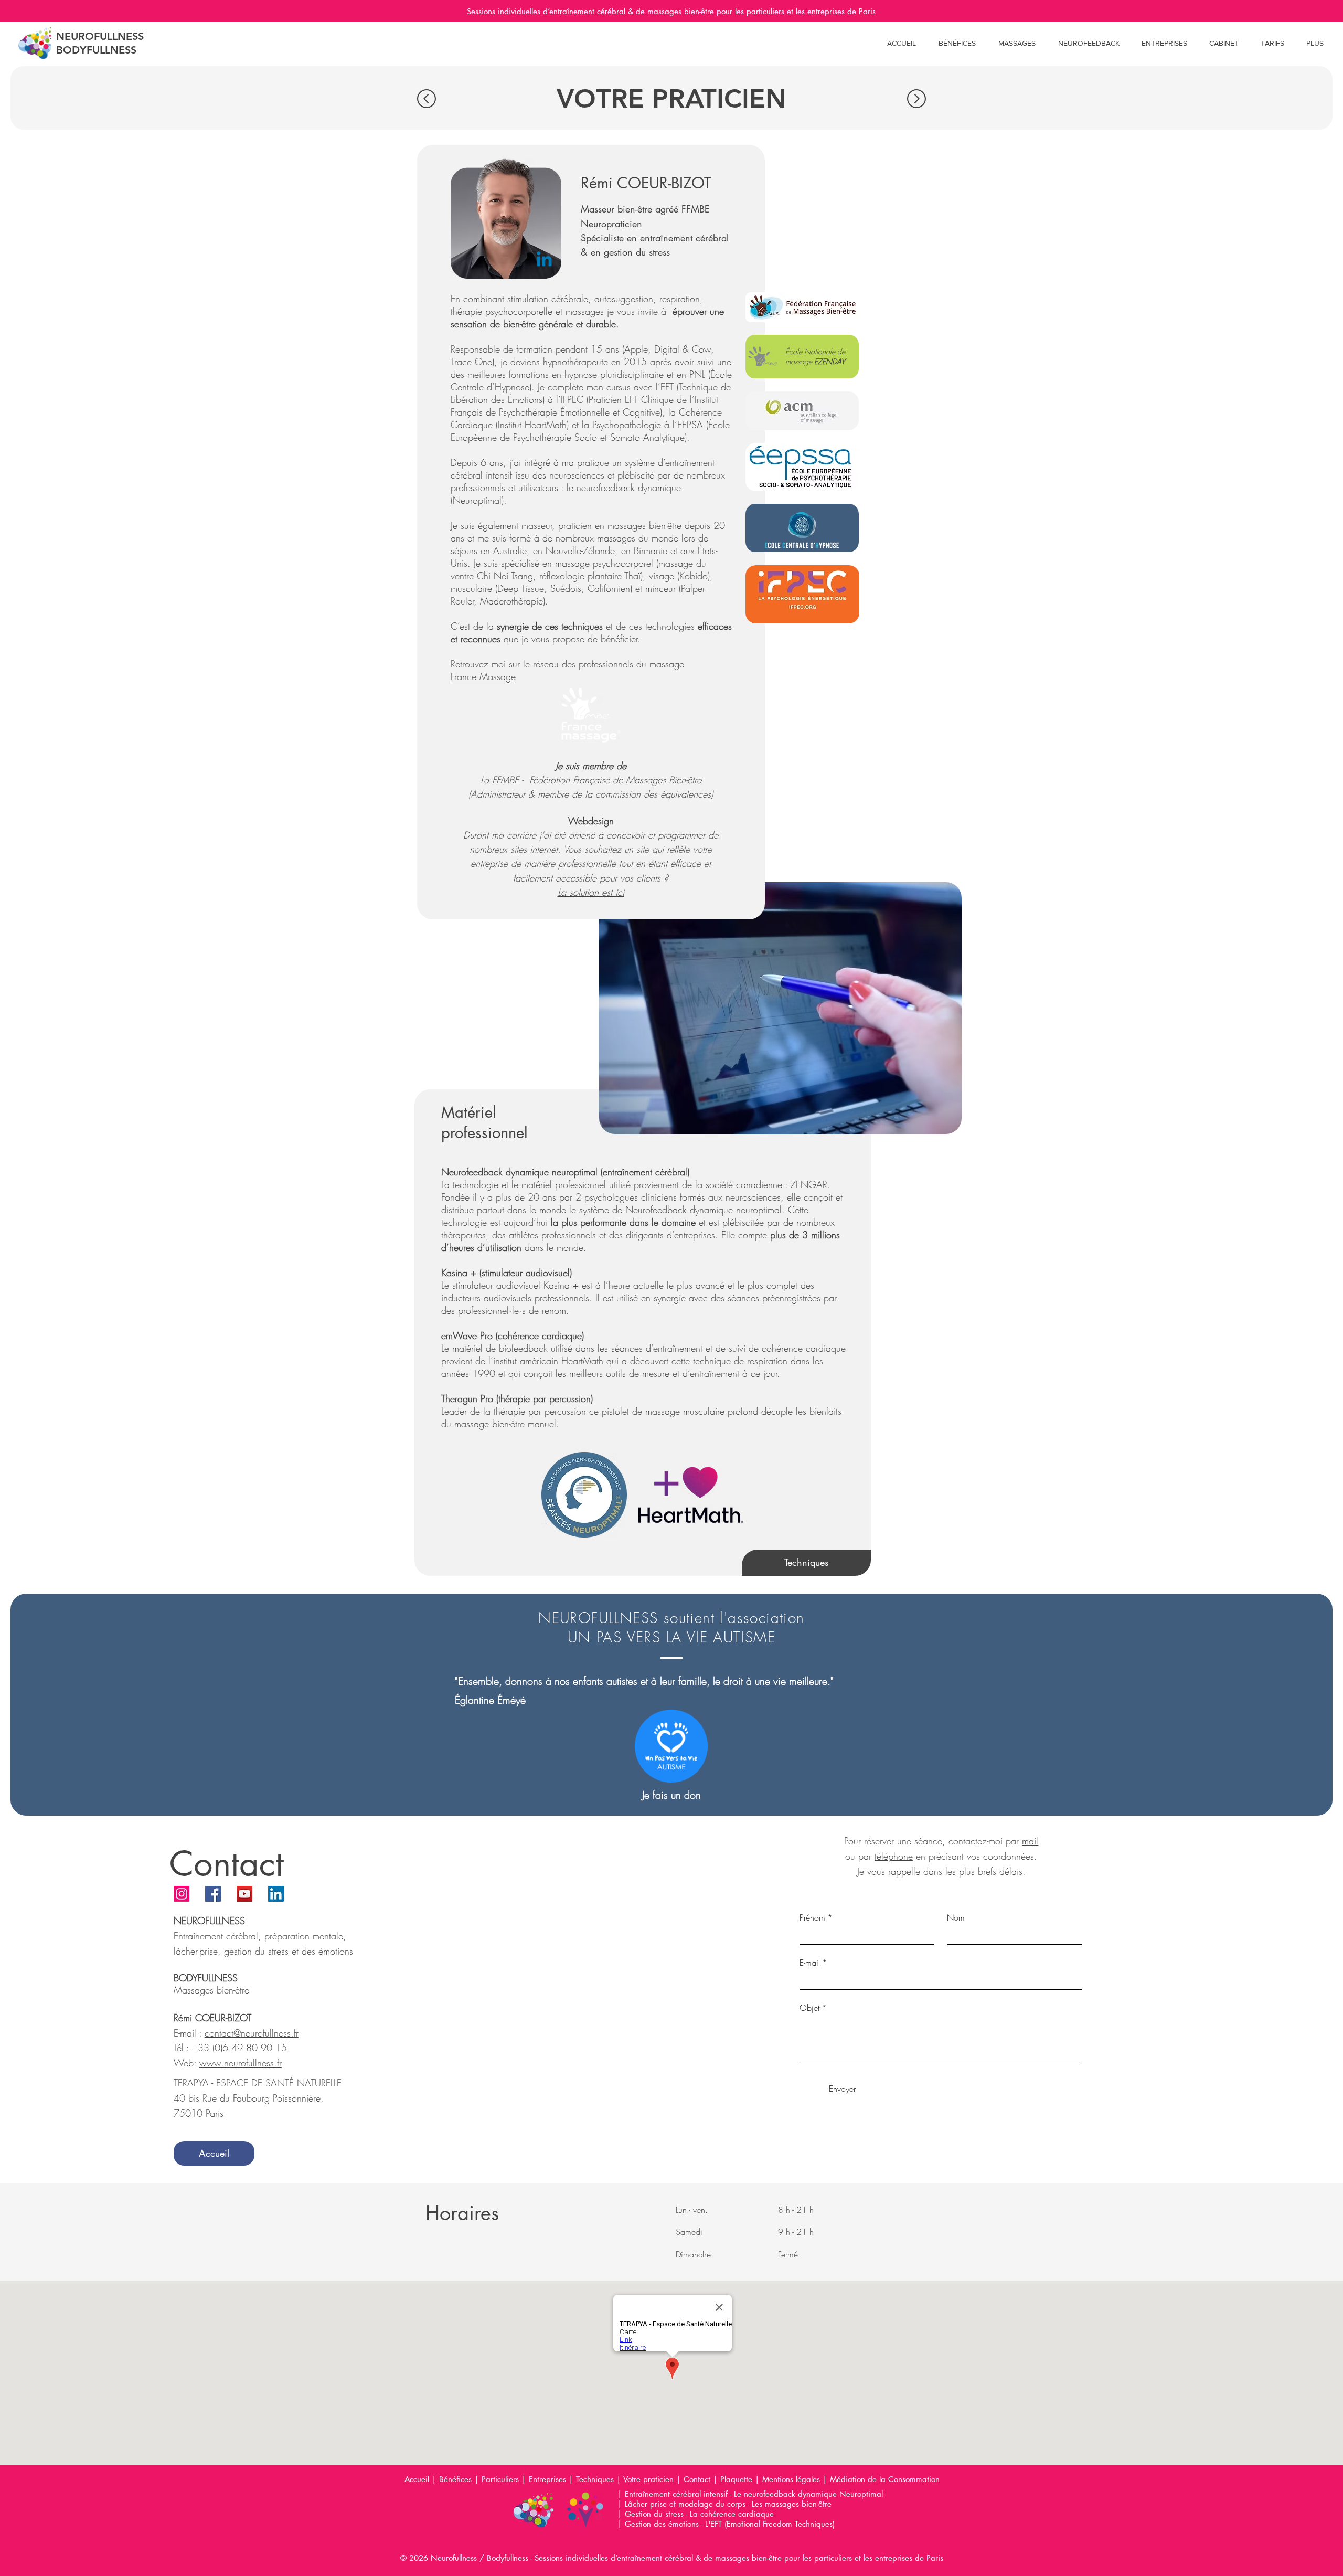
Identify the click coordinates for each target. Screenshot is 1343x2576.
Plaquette (738, 2479)
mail (1030, 1841)
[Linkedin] (544, 261)
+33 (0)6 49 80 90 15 (239, 2048)
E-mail (813, 1963)
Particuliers (500, 2479)
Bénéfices (455, 2479)
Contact (697, 2479)
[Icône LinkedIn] (276, 1894)
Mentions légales (791, 2479)
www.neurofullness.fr (241, 2063)
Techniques (595, 2479)
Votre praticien (648, 2479)
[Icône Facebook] (213, 1894)
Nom (956, 1917)
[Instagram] (182, 1894)
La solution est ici (591, 892)
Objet (813, 2008)
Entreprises (547, 2479)
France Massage (483, 676)
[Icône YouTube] (244, 1894)
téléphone (894, 1856)
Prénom (816, 1917)
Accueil (417, 2479)
